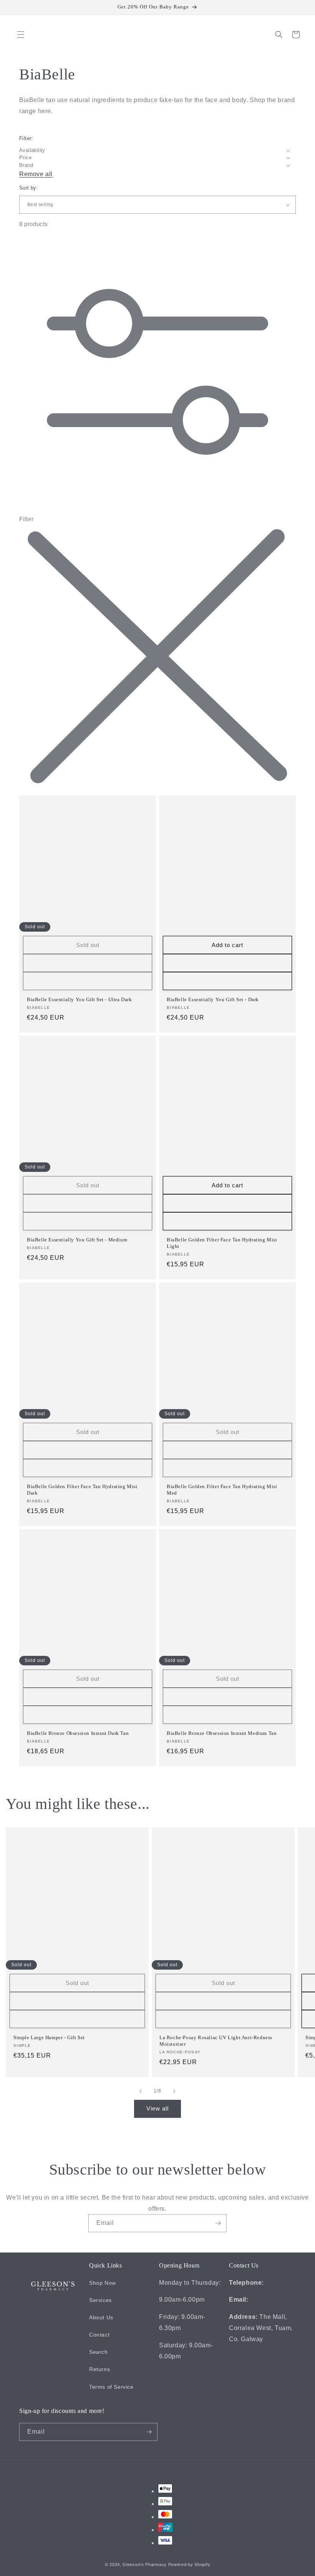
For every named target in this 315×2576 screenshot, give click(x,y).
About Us (101, 2317)
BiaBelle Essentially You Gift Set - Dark (213, 999)
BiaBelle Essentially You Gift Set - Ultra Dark (80, 999)
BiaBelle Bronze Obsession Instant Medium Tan (222, 1733)
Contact (99, 2335)
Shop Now (103, 2283)
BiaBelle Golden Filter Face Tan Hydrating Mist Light (222, 1243)
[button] (21, 35)
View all (157, 2108)
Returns (99, 2369)
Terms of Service (111, 2387)
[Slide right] (174, 2091)
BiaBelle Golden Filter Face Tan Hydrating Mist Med (222, 1490)
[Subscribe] (218, 2223)
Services (100, 2300)
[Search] (279, 35)
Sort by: (29, 188)
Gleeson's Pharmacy (145, 2564)
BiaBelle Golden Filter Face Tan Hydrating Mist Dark (82, 1490)
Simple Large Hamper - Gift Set (49, 2037)
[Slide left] (141, 2091)
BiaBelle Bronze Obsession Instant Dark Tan (78, 1733)
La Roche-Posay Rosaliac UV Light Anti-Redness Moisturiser (216, 2041)
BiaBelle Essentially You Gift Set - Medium (77, 1240)
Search (99, 2352)
